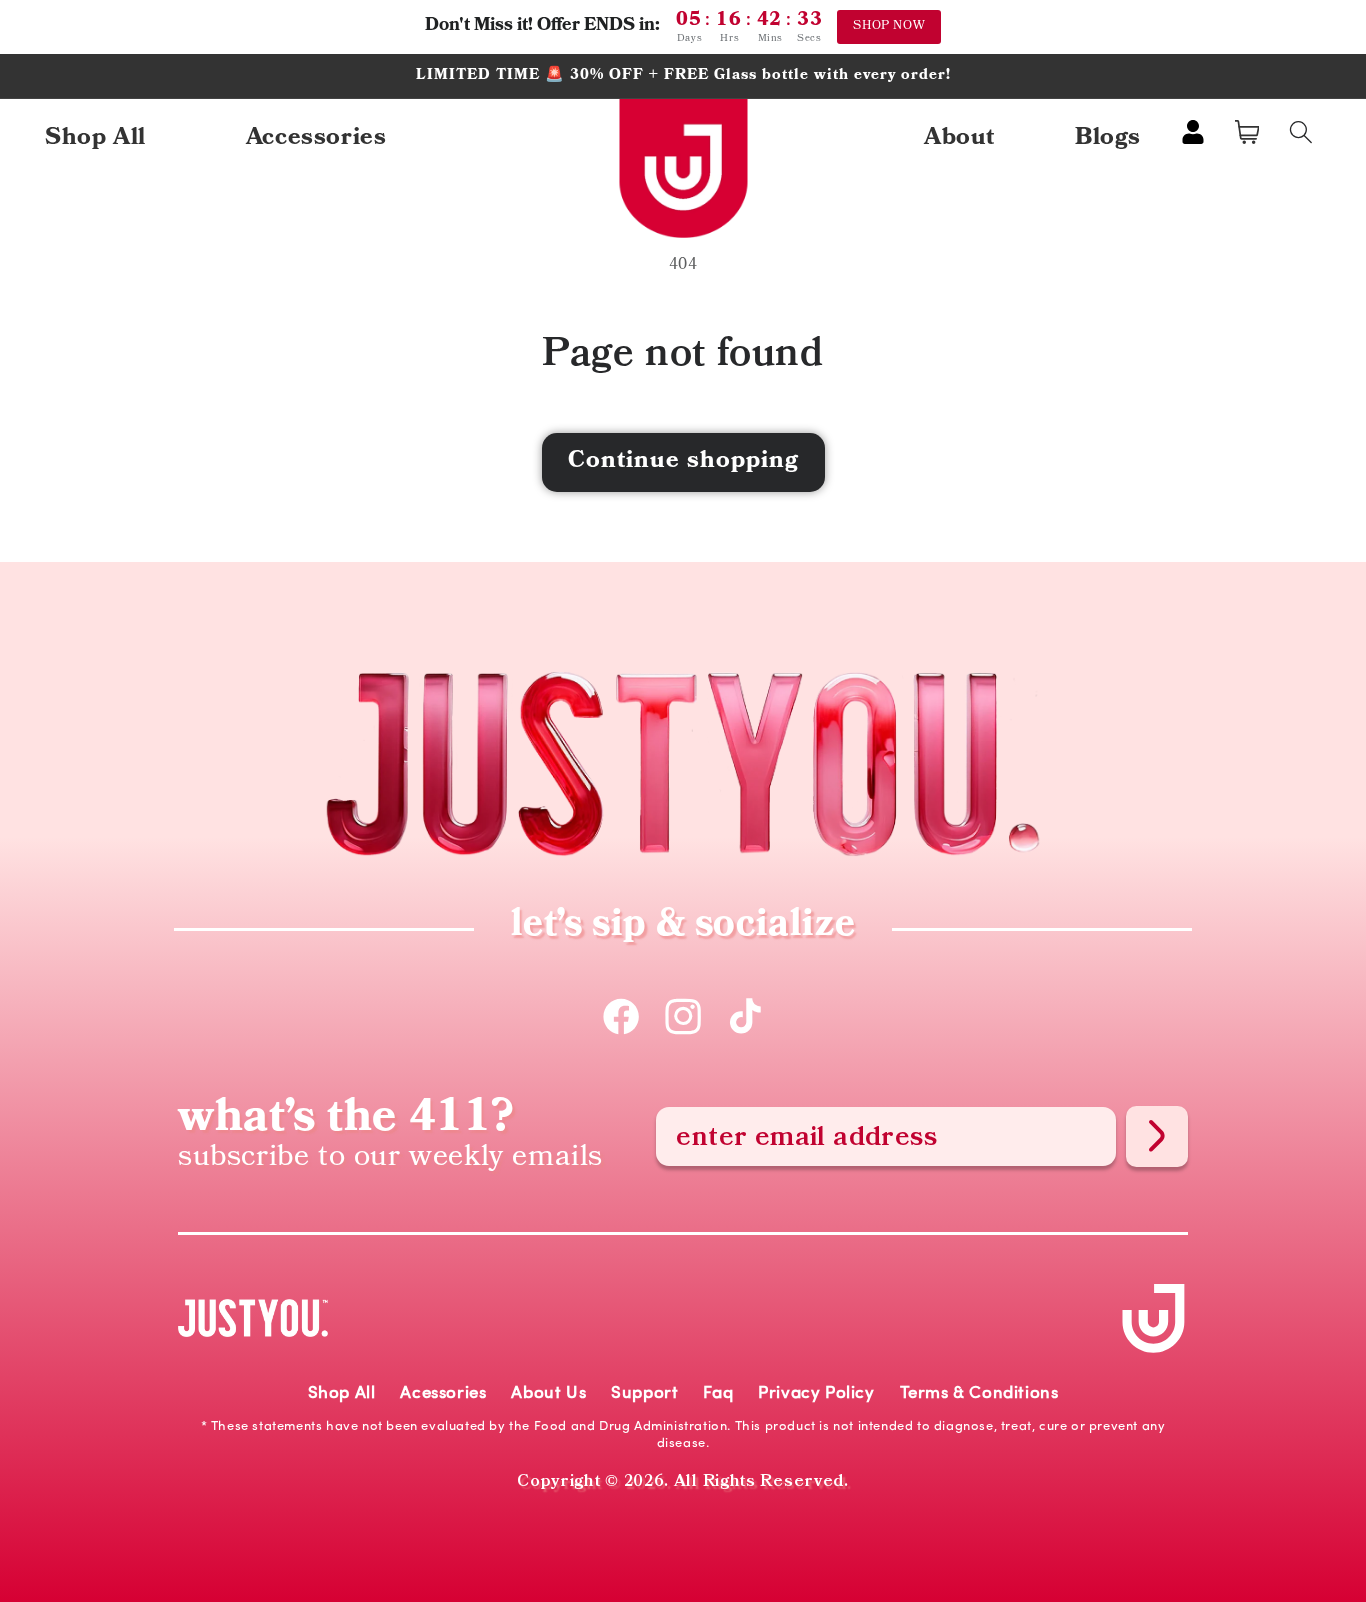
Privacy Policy (816, 1393)
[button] (1247, 132)
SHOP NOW (889, 26)
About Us (548, 1393)
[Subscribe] (1157, 1136)
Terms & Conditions (979, 1393)
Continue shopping (683, 462)
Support (644, 1393)
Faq (718, 1393)
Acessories (443, 1393)
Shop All (342, 1393)
